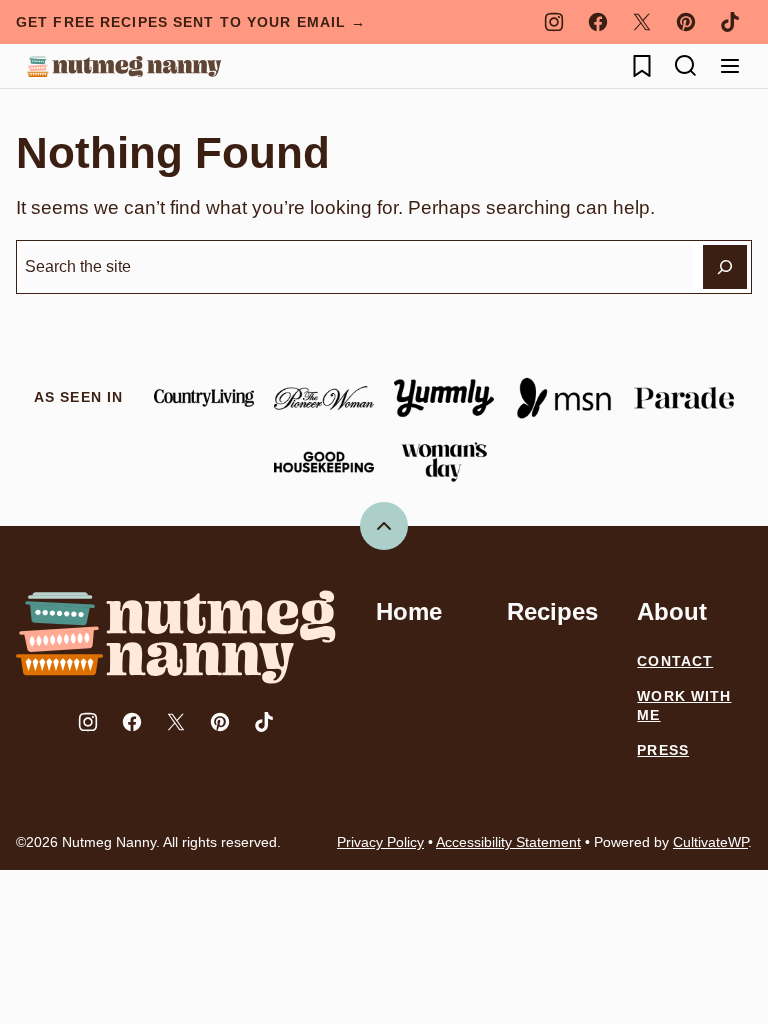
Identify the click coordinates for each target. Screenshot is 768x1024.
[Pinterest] (686, 22)
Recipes (552, 611)
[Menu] (730, 66)
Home (409, 611)
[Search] (686, 66)
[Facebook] (598, 22)
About (672, 611)
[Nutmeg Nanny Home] (124, 66)
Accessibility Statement (508, 842)
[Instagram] (554, 22)
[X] (642, 22)
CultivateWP (710, 842)
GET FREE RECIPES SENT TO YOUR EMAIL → (191, 22)
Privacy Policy (380, 842)
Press (663, 750)
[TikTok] (730, 22)
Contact (675, 661)
